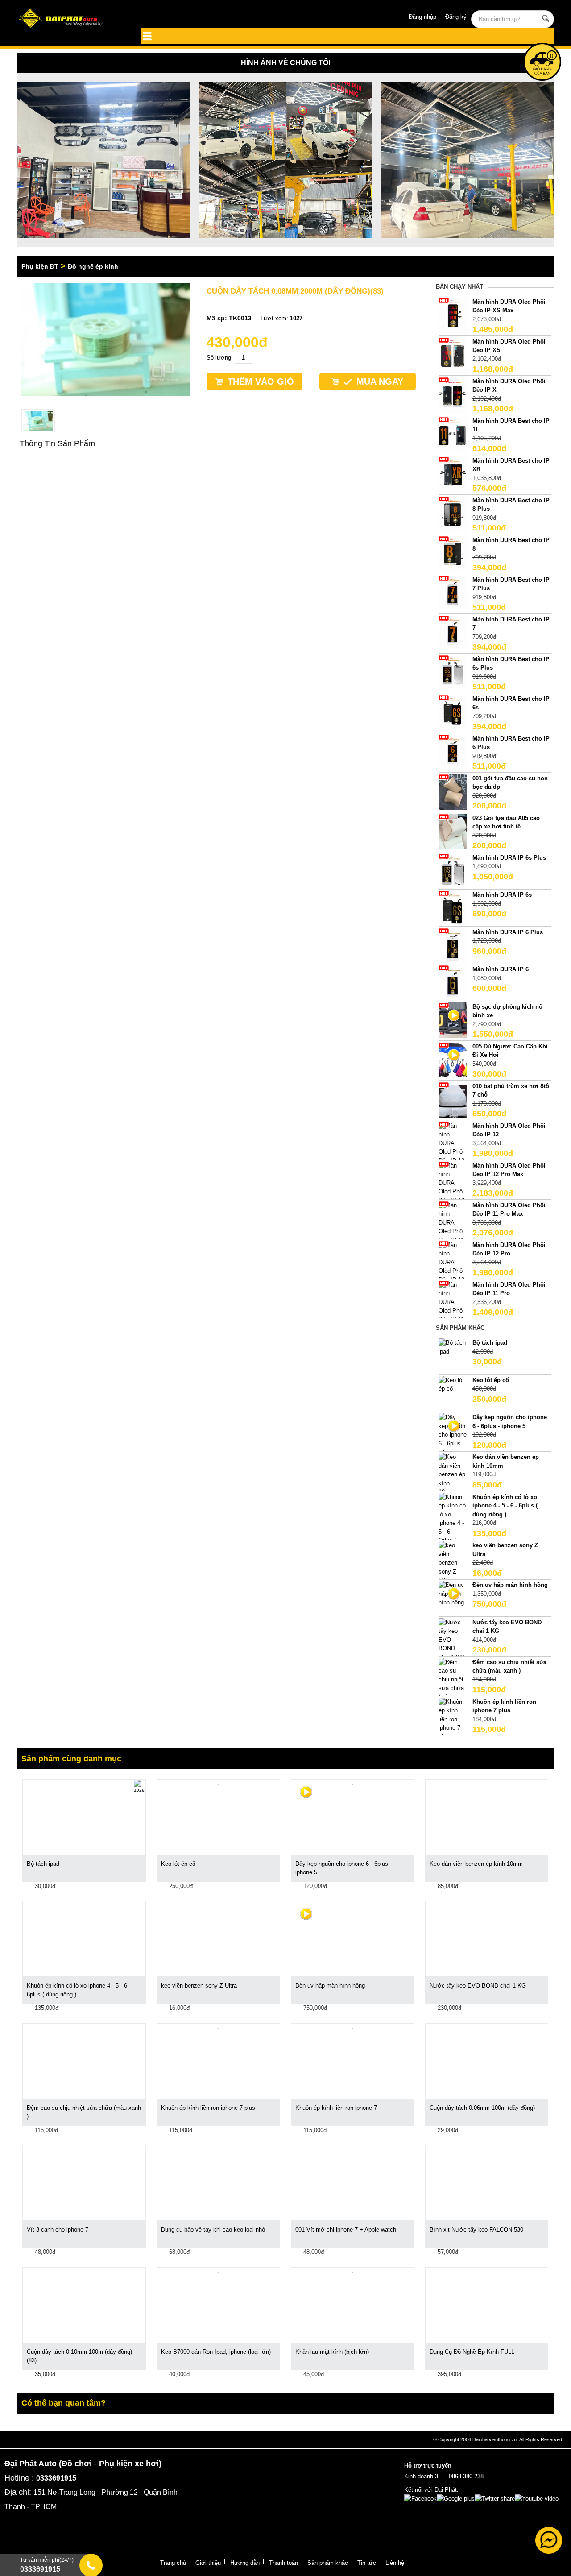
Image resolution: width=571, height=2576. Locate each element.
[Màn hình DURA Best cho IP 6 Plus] (453, 752)
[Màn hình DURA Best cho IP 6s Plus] (453, 672)
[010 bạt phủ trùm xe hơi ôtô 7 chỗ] (453, 1099)
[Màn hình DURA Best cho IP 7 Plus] (453, 593)
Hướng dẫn (245, 2563)
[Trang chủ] (71, 19)
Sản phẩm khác (328, 2563)
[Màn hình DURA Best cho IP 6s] (453, 712)
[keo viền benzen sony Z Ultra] (453, 1562)
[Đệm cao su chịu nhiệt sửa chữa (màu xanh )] (453, 1684)
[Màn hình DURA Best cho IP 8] (453, 553)
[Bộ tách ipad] (453, 1347)
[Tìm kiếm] (546, 18)
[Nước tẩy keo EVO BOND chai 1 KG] (453, 1639)
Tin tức (367, 2563)
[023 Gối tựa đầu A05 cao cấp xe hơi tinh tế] (453, 831)
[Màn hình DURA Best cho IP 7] (453, 632)
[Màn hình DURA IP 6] (453, 983)
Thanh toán (283, 2563)
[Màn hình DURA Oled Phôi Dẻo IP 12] (453, 1143)
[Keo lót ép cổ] (453, 1384)
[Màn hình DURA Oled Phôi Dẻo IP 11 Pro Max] (453, 1227)
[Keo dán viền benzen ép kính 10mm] (453, 1474)
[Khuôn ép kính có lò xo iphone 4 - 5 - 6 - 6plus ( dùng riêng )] (453, 1527)
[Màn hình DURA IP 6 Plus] (453, 945)
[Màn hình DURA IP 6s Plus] (453, 871)
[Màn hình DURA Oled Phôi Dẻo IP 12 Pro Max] (453, 1187)
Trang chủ (173, 2563)
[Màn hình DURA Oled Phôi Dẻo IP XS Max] (453, 315)
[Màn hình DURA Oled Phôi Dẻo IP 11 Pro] (453, 1306)
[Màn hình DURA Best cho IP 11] (453, 434)
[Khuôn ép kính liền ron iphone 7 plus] (453, 1719)
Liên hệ (395, 2563)
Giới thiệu (208, 2563)
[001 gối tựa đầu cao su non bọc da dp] (453, 791)
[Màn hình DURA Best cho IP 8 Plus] (453, 513)
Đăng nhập (422, 17)
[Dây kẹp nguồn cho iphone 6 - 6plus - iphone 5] (453, 1435)
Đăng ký (456, 17)
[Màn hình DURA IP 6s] (453, 908)
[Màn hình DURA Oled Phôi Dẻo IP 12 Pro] (453, 1266)
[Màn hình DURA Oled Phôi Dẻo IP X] (453, 394)
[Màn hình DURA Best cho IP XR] (453, 474)
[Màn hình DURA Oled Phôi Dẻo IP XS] (453, 354)
